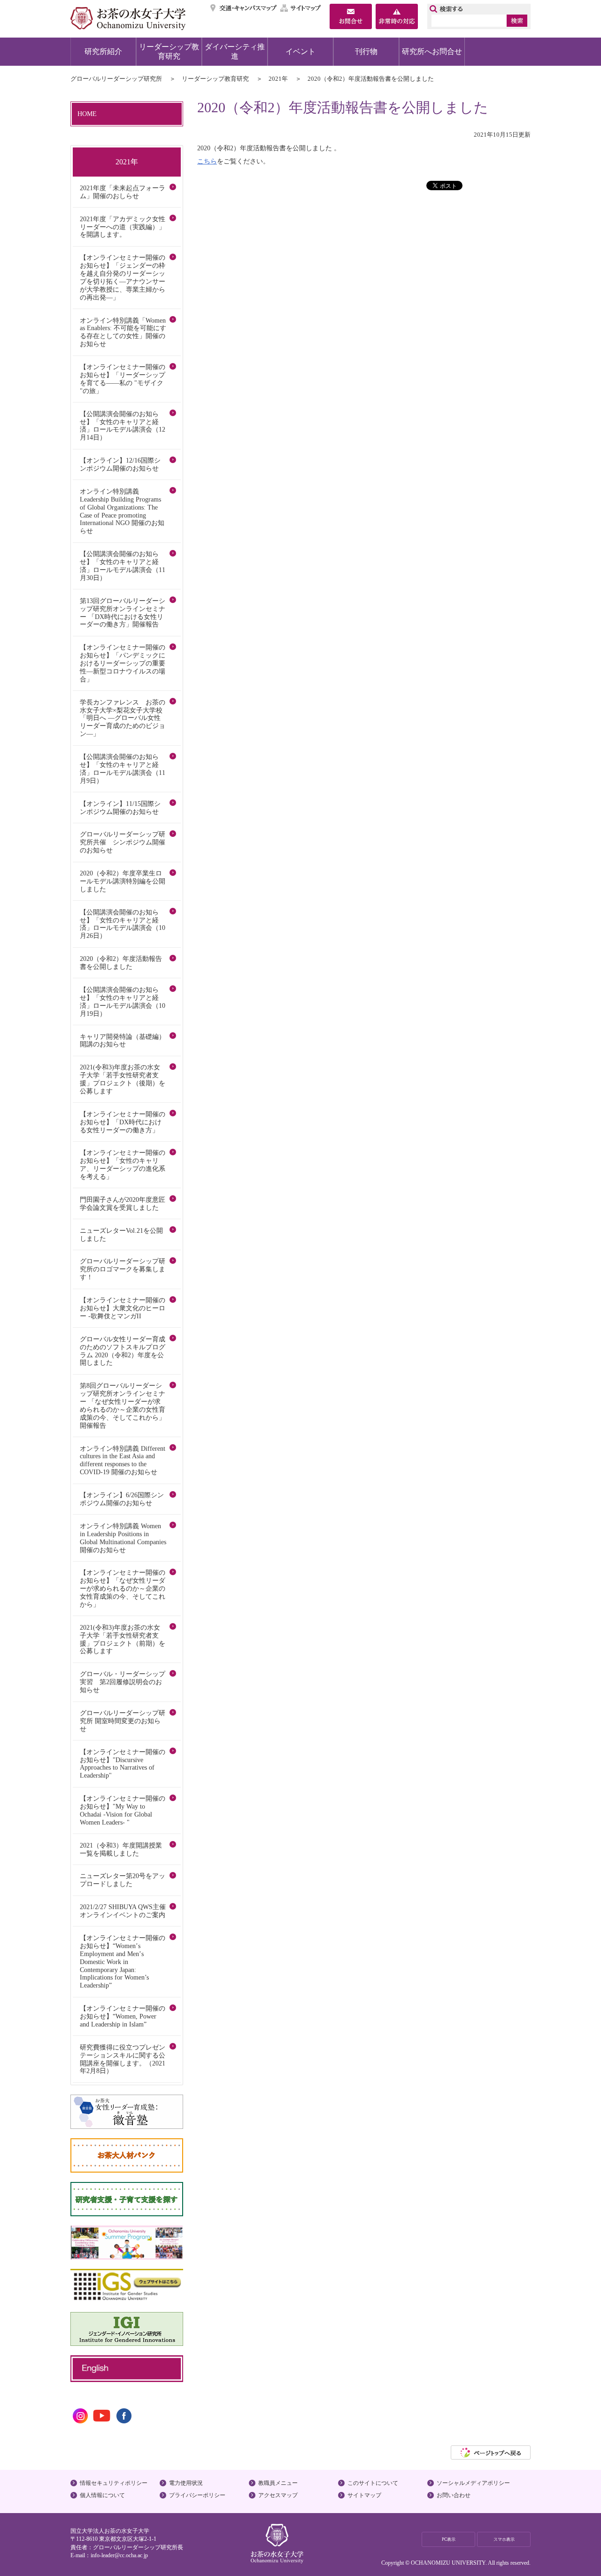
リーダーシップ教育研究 (169, 51)
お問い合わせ (454, 2495)
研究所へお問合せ (432, 51)
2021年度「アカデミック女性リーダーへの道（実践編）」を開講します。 (123, 227)
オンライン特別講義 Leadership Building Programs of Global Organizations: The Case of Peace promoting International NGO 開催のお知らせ (122, 511)
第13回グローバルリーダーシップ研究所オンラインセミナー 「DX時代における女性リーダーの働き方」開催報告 (123, 613)
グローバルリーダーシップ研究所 (116, 79)
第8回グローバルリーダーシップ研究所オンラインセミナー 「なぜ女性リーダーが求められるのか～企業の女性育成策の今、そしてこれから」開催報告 (123, 1405)
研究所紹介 (103, 51)
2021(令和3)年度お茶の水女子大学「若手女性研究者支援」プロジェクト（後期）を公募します (123, 1079)
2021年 (278, 79)
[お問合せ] (351, 17)
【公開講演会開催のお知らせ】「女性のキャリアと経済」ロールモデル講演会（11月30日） (123, 566)
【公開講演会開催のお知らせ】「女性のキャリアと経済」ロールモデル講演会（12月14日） (123, 426)
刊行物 (366, 51)
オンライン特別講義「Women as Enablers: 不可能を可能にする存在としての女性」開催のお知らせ (123, 332)
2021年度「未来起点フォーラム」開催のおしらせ (123, 192)
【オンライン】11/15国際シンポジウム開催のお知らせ (120, 808)
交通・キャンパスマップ (244, 8)
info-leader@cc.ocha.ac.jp (119, 2555)
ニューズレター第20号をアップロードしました (123, 1880)
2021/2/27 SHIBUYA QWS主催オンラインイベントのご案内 (123, 1911)
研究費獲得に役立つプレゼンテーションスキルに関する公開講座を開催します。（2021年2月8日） (123, 2059)
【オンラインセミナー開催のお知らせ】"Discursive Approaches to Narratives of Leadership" (123, 1764)
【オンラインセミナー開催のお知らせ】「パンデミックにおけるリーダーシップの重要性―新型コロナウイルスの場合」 (123, 663)
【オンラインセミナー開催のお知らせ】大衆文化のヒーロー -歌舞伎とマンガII (123, 1308)
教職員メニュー (278, 2483)
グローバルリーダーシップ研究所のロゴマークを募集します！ (123, 1269)
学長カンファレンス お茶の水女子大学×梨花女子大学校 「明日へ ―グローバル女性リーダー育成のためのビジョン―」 (124, 718)
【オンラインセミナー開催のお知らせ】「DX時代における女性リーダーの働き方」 (123, 1122)
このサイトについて (373, 2483)
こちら (207, 161)
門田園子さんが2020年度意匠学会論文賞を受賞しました (123, 1203)
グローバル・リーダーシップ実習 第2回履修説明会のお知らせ (123, 1682)
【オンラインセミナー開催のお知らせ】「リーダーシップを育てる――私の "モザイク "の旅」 (123, 379)
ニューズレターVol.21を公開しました (121, 1234)
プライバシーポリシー (197, 2495)
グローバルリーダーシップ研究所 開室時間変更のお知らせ (123, 1721)
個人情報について (102, 2495)
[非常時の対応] (397, 17)
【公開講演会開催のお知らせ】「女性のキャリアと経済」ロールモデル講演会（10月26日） (123, 924)
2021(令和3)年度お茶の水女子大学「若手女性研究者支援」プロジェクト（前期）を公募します (123, 1639)
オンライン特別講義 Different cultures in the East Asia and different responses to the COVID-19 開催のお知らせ (123, 1460)
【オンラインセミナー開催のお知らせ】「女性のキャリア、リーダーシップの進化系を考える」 (123, 1164)
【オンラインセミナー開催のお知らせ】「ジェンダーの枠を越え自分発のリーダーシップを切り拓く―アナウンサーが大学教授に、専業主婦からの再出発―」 (123, 277)
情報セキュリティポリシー (114, 2483)
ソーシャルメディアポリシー (473, 2483)
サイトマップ (301, 8)
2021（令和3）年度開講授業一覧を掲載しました (121, 1849)
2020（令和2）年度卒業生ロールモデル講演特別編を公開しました (123, 881)
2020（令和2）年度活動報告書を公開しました (121, 963)
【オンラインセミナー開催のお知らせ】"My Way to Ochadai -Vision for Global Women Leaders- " (123, 1810)
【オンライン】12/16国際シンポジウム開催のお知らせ (120, 464)
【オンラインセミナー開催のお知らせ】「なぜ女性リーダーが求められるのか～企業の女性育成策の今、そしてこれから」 (123, 1588)
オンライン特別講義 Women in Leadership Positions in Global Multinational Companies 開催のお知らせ (123, 1538)
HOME (87, 114)
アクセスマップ (278, 2495)
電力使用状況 (186, 2483)
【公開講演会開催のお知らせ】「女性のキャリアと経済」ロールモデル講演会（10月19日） (123, 1002)
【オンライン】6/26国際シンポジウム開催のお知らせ (122, 1499)
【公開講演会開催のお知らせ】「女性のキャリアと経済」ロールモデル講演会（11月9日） (123, 769)
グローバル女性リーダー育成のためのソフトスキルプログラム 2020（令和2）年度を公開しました (123, 1351)
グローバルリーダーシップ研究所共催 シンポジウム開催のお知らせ (123, 842)
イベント (300, 51)
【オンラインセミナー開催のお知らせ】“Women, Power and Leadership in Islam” (123, 2016)
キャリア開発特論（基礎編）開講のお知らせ (123, 1040)
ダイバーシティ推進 (235, 51)
